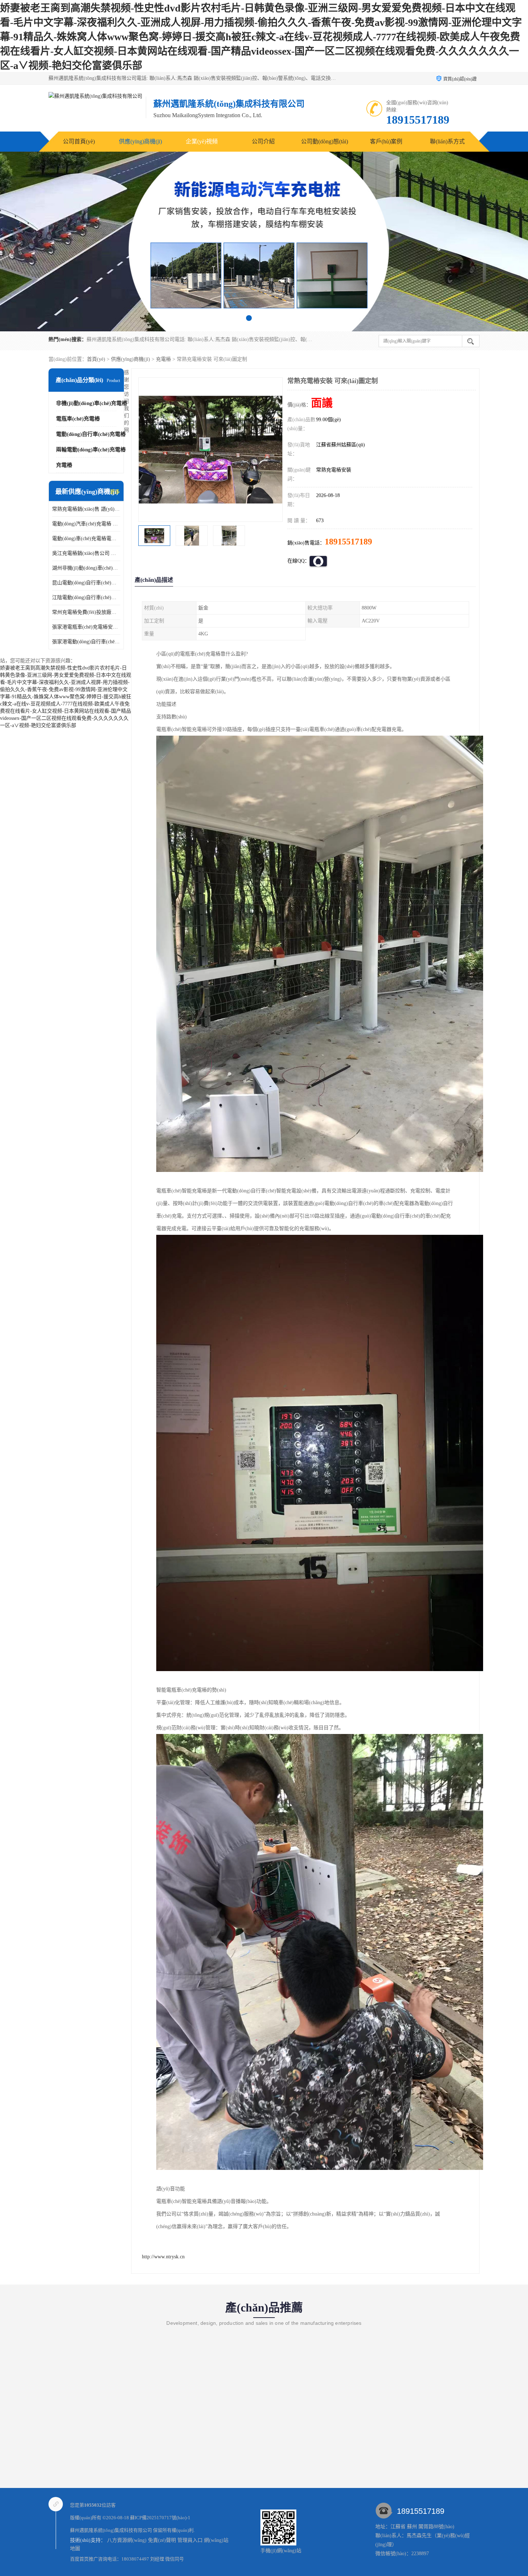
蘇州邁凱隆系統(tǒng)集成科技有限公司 (111, 2530)
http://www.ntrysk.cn (163, 2257)
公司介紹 (263, 141)
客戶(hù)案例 (386, 141)
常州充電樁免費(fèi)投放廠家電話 (86, 612)
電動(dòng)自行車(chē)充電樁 (91, 434)
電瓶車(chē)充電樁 (78, 419)
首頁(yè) (96, 359)
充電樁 (163, 359)
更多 (115, 492)
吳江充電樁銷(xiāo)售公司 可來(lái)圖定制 (86, 553)
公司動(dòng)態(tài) (325, 141)
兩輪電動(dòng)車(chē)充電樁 (91, 450)
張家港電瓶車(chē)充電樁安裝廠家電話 (86, 627)
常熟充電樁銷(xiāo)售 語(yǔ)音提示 (86, 509)
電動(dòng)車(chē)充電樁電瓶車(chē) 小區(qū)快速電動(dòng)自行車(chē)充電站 (86, 539)
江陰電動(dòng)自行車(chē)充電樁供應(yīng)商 (86, 597)
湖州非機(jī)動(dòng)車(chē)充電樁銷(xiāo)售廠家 (86, 568)
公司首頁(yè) (79, 141)
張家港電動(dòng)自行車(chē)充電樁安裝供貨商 (86, 642)
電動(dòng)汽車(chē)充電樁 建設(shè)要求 (86, 524)
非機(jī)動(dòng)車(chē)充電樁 (92, 403)
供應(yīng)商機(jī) (140, 141)
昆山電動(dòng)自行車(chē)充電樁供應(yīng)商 (86, 583)
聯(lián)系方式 (447, 141)
